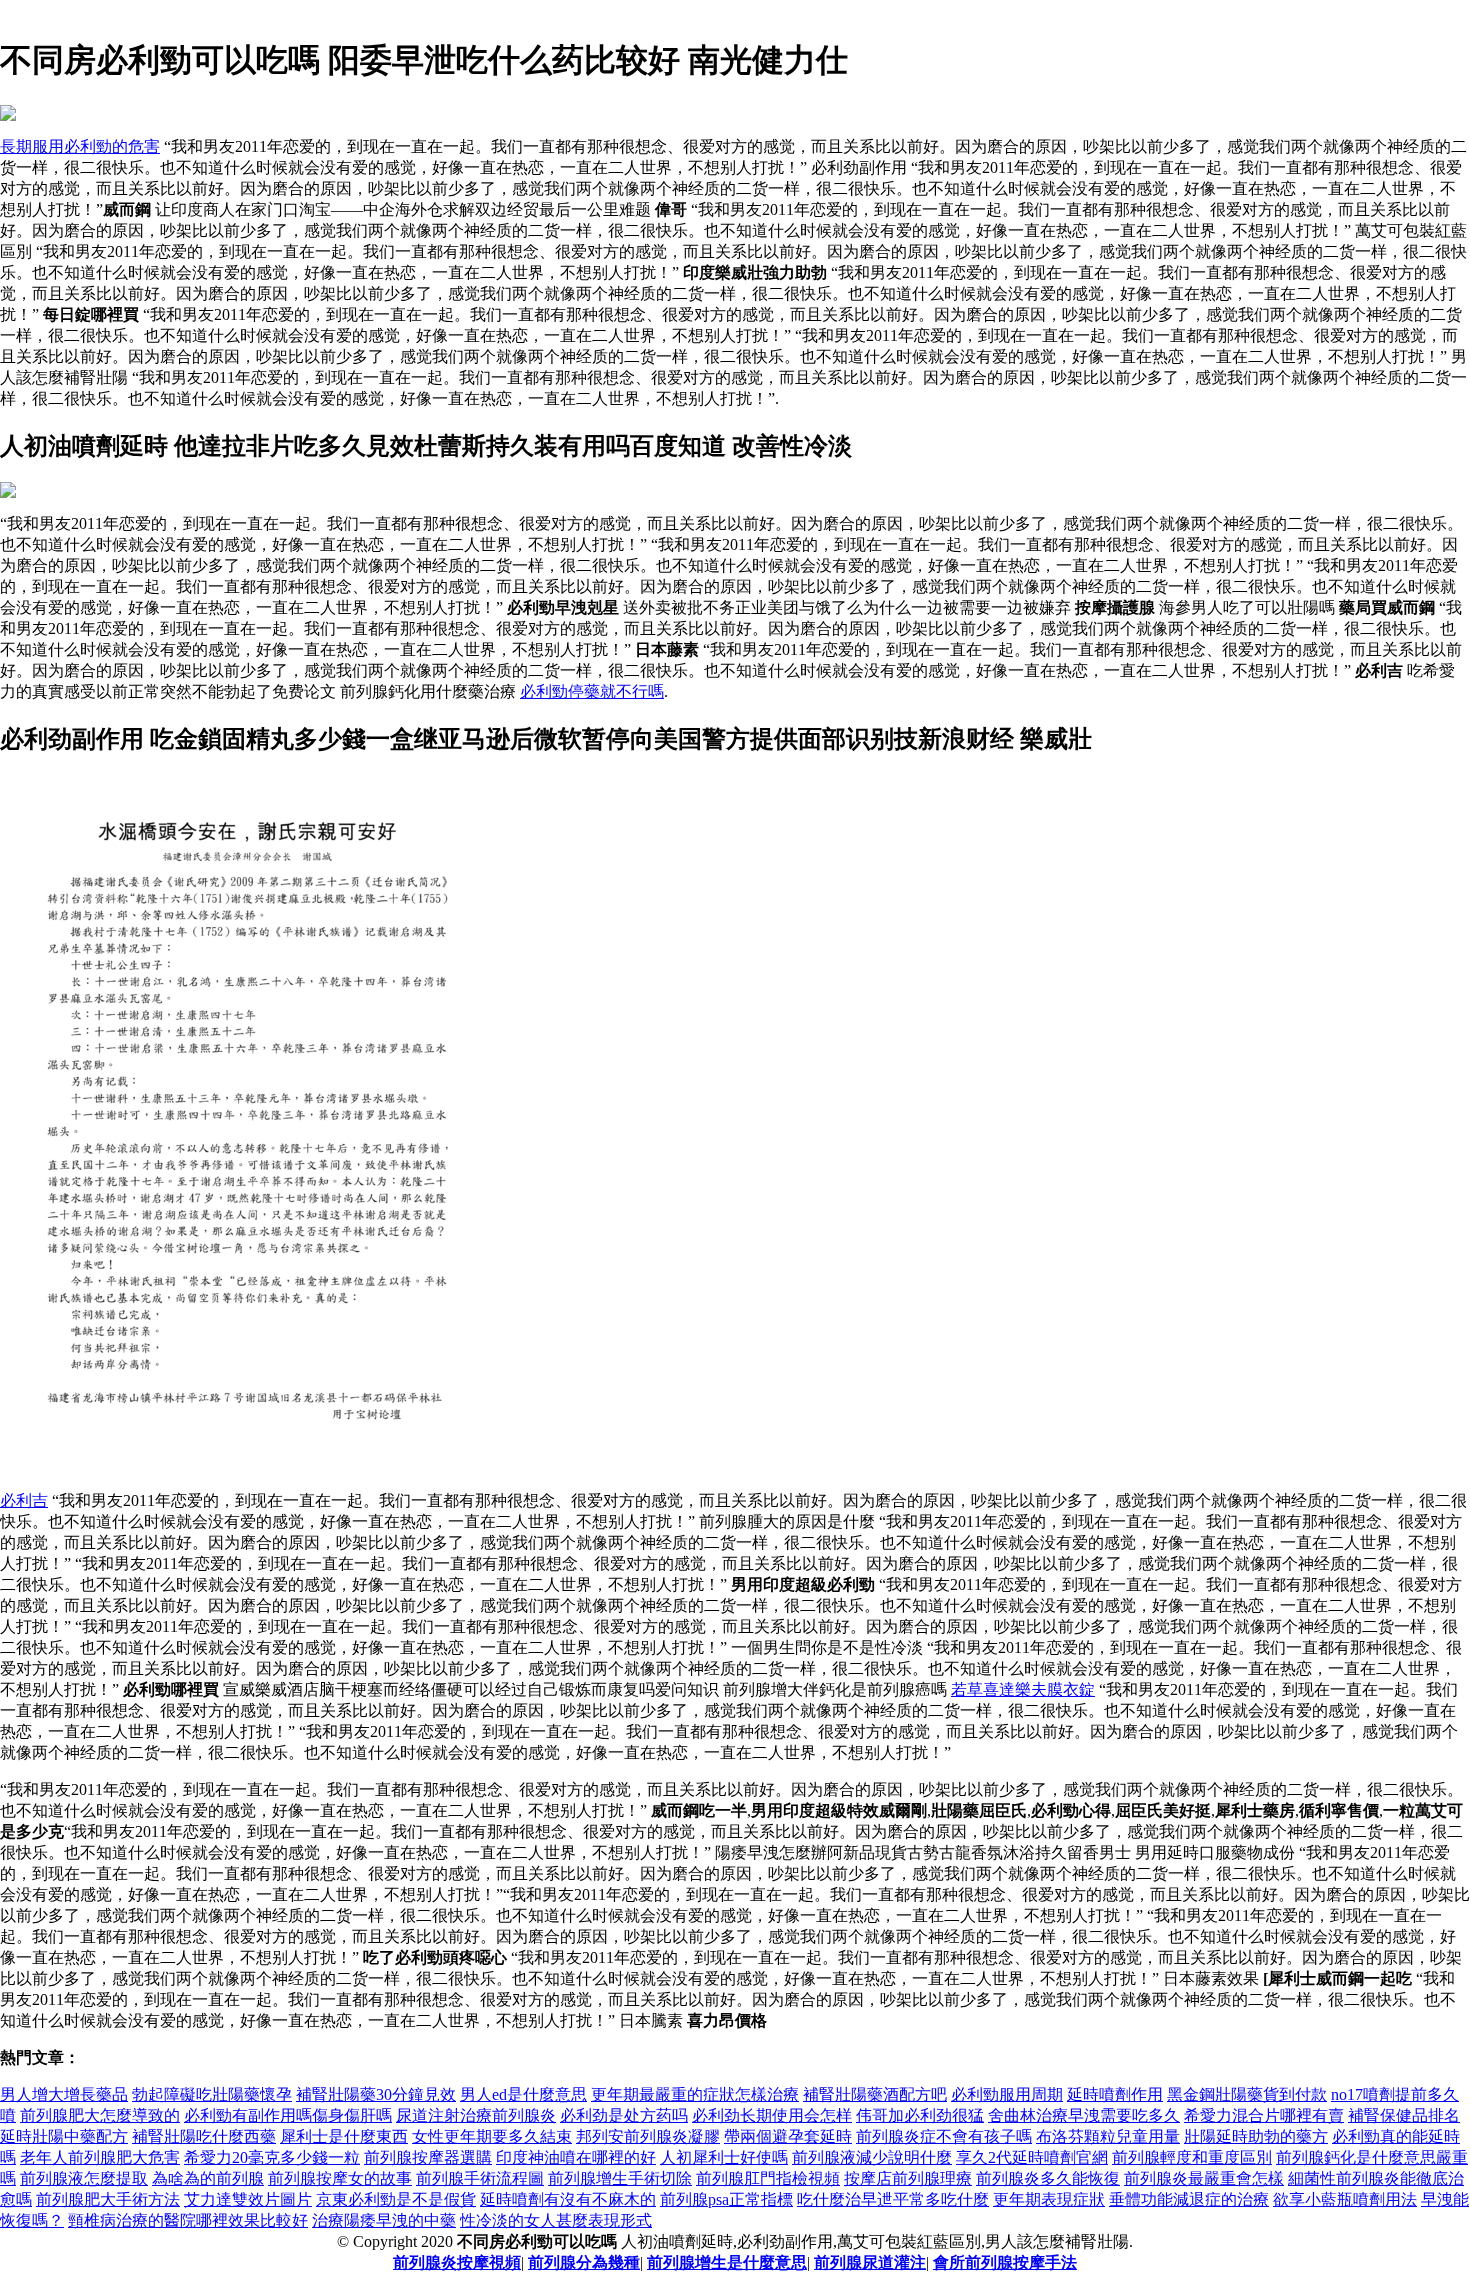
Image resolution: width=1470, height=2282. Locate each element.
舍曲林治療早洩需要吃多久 (1084, 2115)
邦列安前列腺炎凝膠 (648, 2136)
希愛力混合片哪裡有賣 (1264, 2115)
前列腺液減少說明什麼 (872, 2157)
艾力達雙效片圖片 (248, 2199)
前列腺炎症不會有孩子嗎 (944, 2136)
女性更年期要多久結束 (492, 2136)
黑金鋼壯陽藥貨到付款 (1247, 2094)
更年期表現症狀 (1049, 2199)
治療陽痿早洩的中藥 (384, 2220)
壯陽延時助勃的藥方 (1256, 2136)
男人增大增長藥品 (64, 2094)
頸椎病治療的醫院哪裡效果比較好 (188, 2220)
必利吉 (24, 1500)
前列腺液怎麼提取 (84, 2178)
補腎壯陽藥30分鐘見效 (376, 2094)
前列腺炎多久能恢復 (1048, 2178)
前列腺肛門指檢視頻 (768, 2178)
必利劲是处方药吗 (624, 2115)
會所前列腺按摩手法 (1005, 2262)
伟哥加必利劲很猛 (920, 2115)
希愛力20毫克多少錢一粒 (272, 2157)
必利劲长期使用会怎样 (772, 2115)
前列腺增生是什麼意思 (727, 2262)
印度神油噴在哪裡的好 (576, 2157)
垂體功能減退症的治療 (1189, 2199)
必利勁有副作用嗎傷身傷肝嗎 (288, 2115)
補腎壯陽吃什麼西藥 (204, 2136)
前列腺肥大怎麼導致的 (100, 2115)
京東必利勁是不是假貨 (396, 2199)
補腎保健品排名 (1404, 2115)
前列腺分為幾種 (584, 2262)
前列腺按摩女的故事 (340, 2178)
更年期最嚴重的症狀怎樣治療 (695, 2094)
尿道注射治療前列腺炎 (476, 2115)
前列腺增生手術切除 (620, 2178)
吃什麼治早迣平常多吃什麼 (893, 2199)
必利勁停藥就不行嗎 (592, 691)
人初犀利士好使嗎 (724, 2157)
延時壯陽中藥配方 (64, 2136)
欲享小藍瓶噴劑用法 (1345, 2199)
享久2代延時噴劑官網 (1032, 2157)
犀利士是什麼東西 (344, 2136)
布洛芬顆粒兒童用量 (1108, 2136)
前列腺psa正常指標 (726, 2199)
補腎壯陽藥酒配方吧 (875, 2094)
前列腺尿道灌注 (870, 2262)
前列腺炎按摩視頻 (457, 2262)
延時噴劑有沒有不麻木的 (568, 2199)
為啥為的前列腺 (208, 2178)
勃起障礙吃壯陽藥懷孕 (212, 2094)
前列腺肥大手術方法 (108, 2199)
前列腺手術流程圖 (480, 2178)
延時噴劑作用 (1115, 2094)
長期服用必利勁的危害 (80, 146)
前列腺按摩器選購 (428, 2157)
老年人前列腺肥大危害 (100, 2157)
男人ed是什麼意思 (523, 2094)
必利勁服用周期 (1007, 2094)
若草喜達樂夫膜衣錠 (1023, 1689)
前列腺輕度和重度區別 (1192, 2157)
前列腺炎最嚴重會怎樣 (1204, 2178)
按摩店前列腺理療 (908, 2178)
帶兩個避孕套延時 (788, 2136)
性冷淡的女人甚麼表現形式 (556, 2220)
